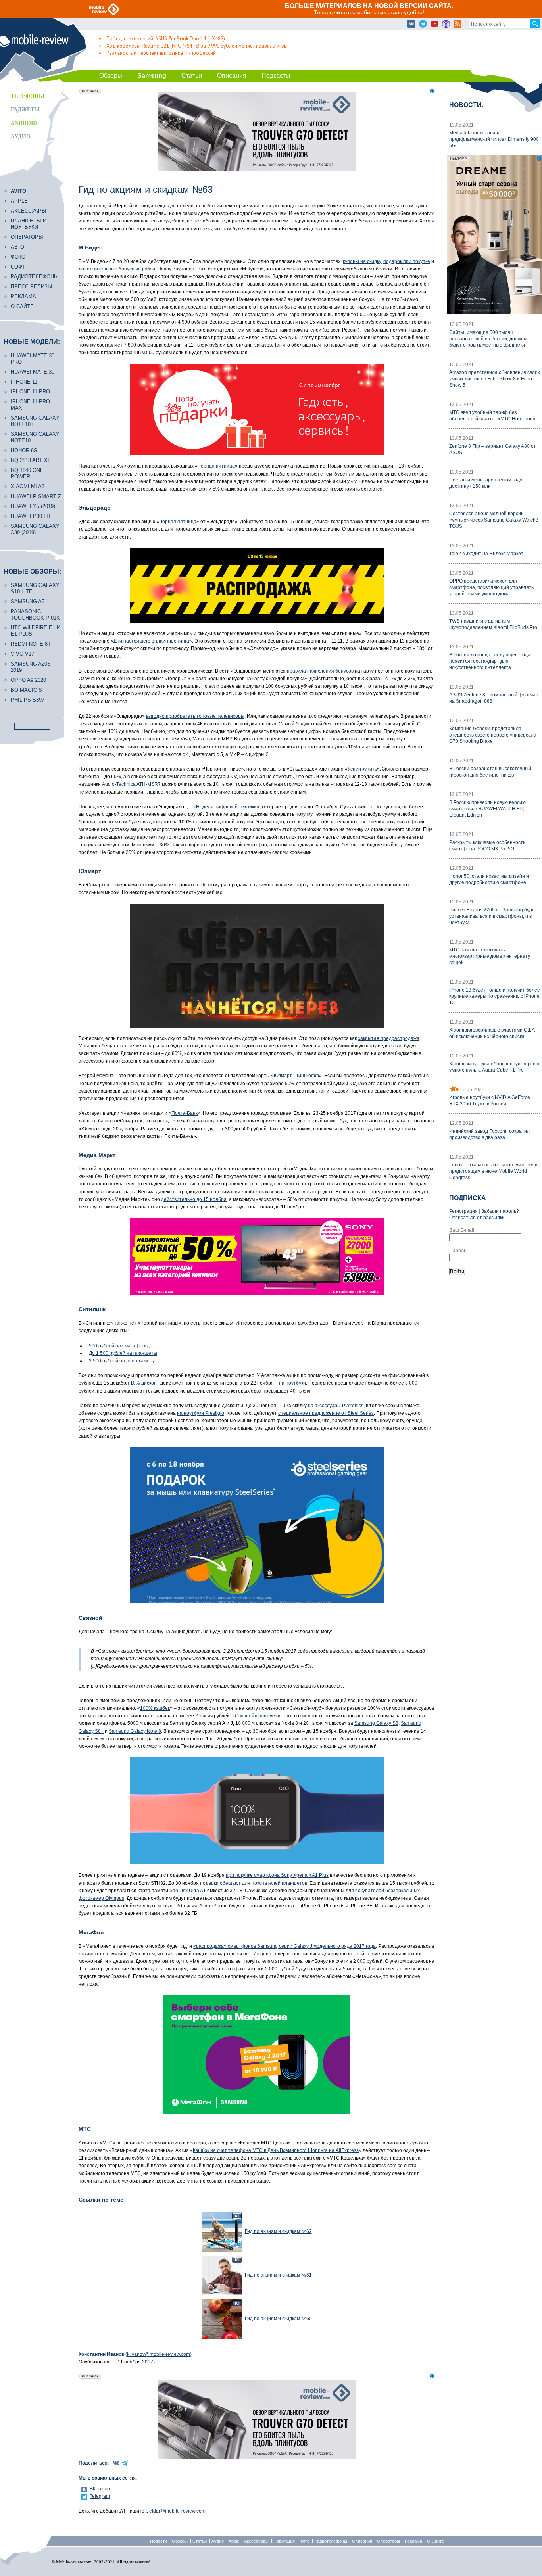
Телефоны (28, 96)
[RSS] (457, 24)
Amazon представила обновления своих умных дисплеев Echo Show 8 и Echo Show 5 (495, 379)
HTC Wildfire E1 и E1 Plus (36, 631)
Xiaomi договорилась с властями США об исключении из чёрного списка (492, 1033)
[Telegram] (423, 24)
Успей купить (362, 769)
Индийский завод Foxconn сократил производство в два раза (489, 1134)
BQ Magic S (26, 690)
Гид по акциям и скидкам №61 (278, 2275)
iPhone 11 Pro (30, 392)
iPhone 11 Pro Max (30, 405)
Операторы (27, 237)
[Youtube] (434, 24)
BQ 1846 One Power (27, 473)
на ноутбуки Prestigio (201, 1413)
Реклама (23, 296)
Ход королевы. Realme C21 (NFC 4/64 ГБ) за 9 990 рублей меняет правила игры (197, 46)
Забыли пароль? (500, 1211)
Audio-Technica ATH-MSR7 (132, 784)
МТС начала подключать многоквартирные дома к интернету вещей (490, 956)
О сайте (22, 306)
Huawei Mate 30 (33, 372)
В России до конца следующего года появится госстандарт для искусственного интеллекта (490, 661)
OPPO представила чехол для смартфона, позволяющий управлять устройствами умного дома (491, 587)
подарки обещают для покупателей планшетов (254, 1883)
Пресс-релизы (32, 287)
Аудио (21, 137)
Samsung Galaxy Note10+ (35, 421)
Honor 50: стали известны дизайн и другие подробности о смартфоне (489, 879)
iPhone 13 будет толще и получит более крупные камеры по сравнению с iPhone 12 (495, 996)
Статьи (192, 76)
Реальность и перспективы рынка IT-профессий (161, 53)
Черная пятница (216, 466)
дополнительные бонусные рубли (117, 269)
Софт (18, 267)
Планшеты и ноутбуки (29, 224)
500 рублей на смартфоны (119, 1346)
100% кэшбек (155, 1708)
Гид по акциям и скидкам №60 (278, 2319)
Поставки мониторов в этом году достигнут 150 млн (486, 483)
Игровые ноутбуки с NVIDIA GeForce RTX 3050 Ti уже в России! (490, 1101)
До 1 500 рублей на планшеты (123, 1353)
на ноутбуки (292, 1383)
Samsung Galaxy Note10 (35, 437)
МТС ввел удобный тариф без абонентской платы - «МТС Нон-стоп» (492, 416)
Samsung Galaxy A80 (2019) (35, 529)
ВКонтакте (102, 2489)
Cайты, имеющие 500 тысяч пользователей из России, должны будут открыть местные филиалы (488, 339)
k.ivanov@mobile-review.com (159, 2354)
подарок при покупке (407, 261)
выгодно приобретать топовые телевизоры (195, 716)
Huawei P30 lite (33, 516)
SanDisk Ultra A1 (188, 1891)
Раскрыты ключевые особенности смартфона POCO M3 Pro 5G (487, 846)
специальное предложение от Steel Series (326, 1413)
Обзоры (111, 76)
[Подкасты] (446, 24)
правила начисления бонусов (320, 671)
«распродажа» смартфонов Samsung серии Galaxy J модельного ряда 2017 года (284, 1946)
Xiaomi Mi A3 (28, 486)
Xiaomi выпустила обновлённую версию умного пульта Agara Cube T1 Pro (494, 1067)
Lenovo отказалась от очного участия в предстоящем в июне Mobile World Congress (493, 1171)
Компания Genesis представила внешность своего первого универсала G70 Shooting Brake (493, 735)
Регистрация (463, 1211)
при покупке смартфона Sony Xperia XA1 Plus (277, 1875)
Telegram (100, 2496)
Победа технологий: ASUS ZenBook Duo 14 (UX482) (166, 39)
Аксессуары (29, 211)
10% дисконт (145, 1383)
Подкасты (276, 76)
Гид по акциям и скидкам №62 (278, 2231)
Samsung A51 (29, 601)
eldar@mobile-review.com (177, 2511)
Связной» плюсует (256, 1716)
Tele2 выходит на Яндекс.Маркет (486, 554)
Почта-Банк (185, 1113)
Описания (232, 76)
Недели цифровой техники (226, 807)
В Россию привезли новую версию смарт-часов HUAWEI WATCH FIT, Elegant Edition (487, 809)
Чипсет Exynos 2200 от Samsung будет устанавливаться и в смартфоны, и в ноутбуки (493, 916)
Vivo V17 (22, 654)
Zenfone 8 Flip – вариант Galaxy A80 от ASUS (493, 449)
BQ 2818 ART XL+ (32, 460)
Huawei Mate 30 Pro (33, 359)
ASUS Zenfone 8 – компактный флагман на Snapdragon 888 (494, 698)
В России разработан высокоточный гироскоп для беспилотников (490, 772)
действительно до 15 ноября (194, 1199)
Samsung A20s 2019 (31, 667)
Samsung (152, 76)
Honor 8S (24, 450)
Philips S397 (28, 700)
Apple (19, 201)
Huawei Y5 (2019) (33, 506)
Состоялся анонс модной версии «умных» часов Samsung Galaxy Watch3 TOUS (494, 520)
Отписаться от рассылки (477, 1218)
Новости (159, 2541)
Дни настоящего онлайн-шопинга (151, 641)
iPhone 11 (24, 382)
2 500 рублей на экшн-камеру (122, 1361)
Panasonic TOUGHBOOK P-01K (35, 615)
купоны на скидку (362, 261)
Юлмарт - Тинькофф (296, 1076)
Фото (18, 257)
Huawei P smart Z (36, 496)
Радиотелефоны (35, 277)
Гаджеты (25, 110)
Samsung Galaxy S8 (376, 1723)
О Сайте (435, 2541)
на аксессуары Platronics (336, 1406)
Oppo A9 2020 (28, 680)
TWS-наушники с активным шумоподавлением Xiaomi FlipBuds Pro (493, 624)
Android (24, 123)
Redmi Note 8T (31, 644)
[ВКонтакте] (411, 24)
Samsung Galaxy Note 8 (135, 1731)
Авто (17, 247)
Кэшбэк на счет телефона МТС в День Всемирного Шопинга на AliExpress (276, 2150)
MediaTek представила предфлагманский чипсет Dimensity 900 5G (494, 139)
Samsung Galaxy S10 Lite (35, 588)
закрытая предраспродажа (389, 1038)
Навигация (284, 2541)
